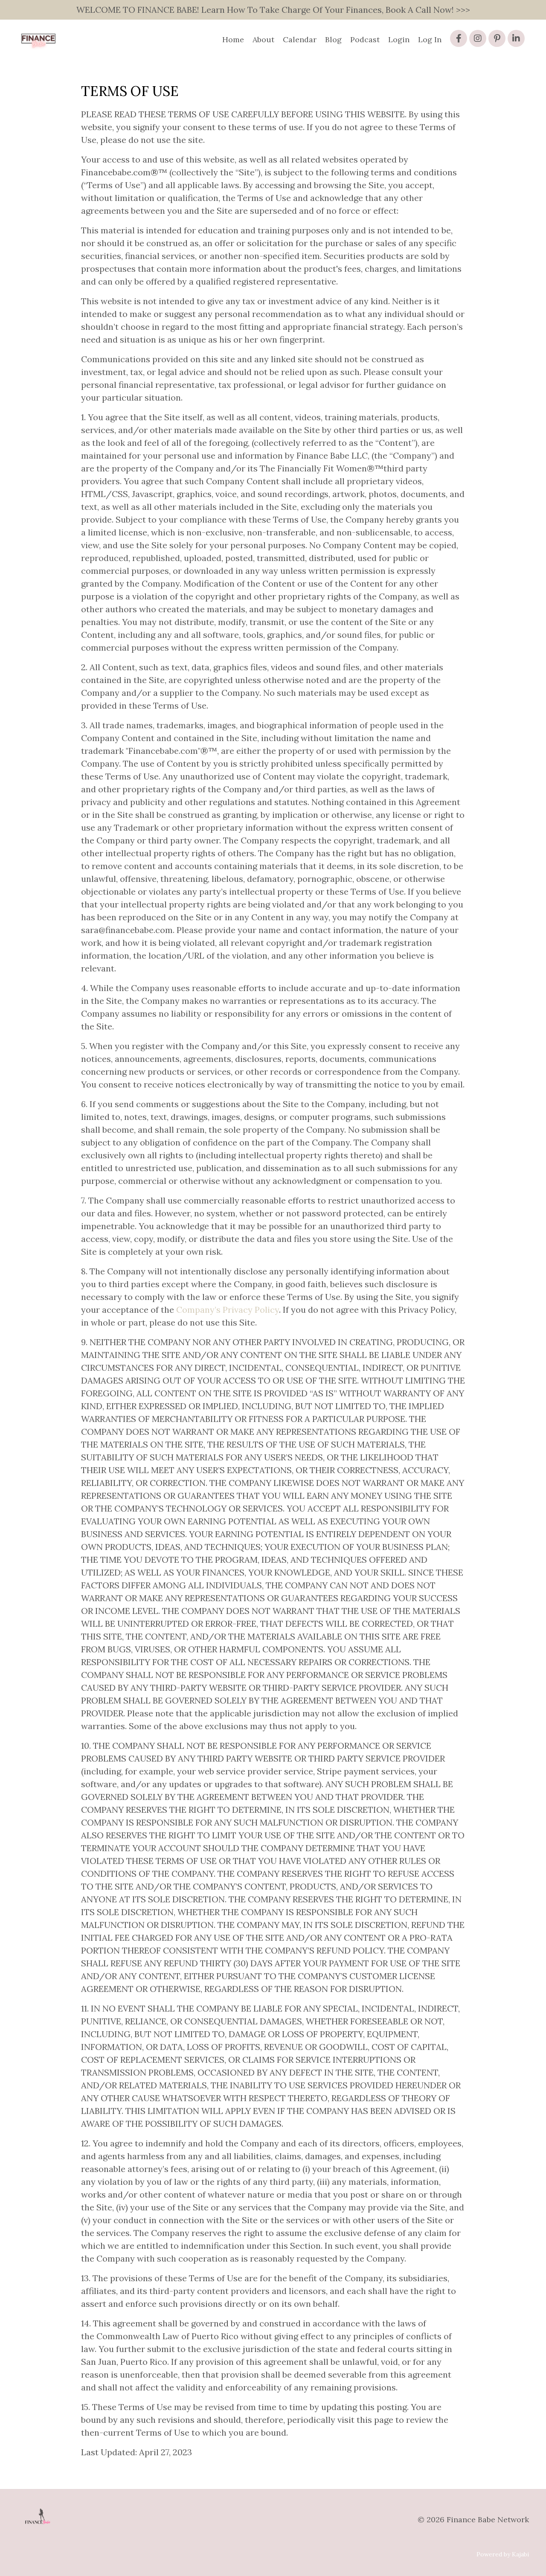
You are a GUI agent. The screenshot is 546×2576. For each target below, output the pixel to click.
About (263, 39)
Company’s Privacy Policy (228, 1310)
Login (399, 39)
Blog (333, 39)
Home (233, 39)
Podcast (365, 39)
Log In (430, 39)
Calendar (300, 39)
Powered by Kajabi (503, 2554)
